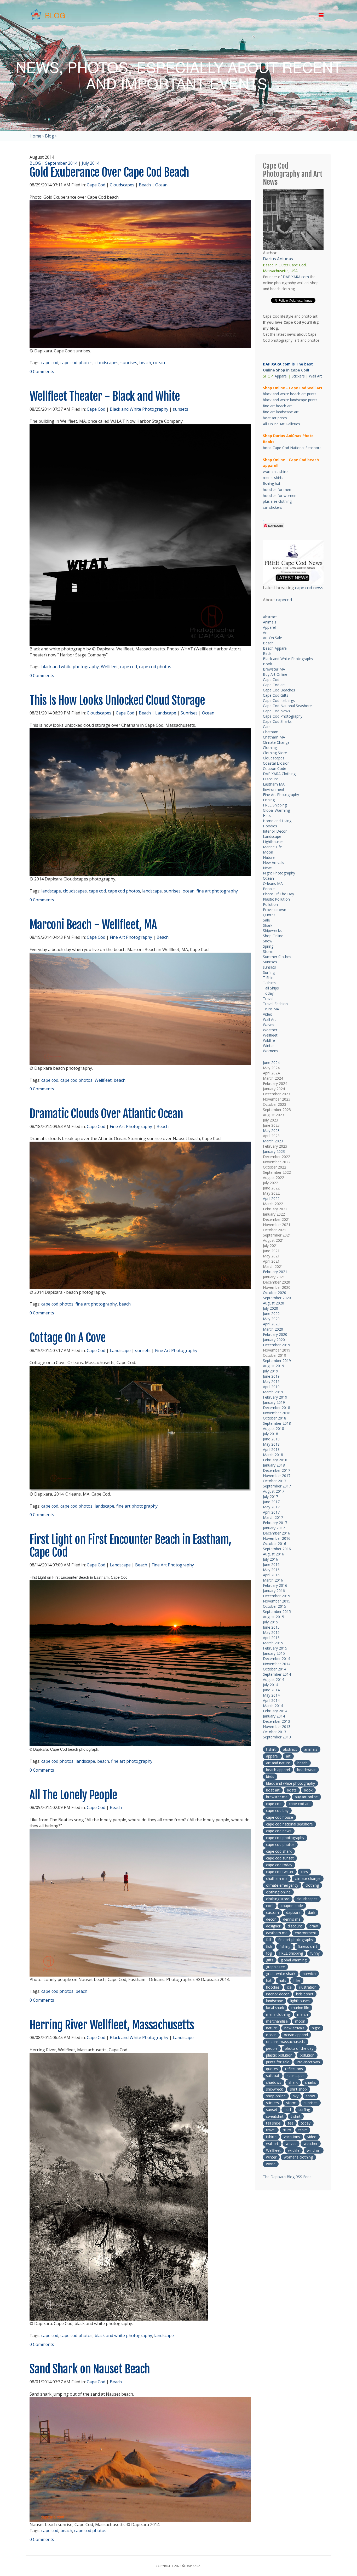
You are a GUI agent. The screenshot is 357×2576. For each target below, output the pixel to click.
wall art (272, 2143)
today (306, 2123)
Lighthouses (273, 842)
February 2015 (275, 1648)
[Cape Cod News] (293, 562)
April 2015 (271, 1638)
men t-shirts (273, 477)
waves (291, 2143)
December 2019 (277, 1345)
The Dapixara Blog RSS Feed (287, 2177)
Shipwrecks (272, 931)
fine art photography (217, 891)
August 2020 (273, 1303)
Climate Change (276, 742)
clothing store (278, 1899)
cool (270, 1906)
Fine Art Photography (131, 937)
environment (306, 1933)
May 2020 (271, 1319)
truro (287, 2130)
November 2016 (277, 1538)
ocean (159, 363)
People (269, 889)
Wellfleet (109, 667)
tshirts (271, 2137)
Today (268, 993)
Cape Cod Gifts (276, 695)
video (312, 2137)
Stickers (298, 376)
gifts (270, 1960)
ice (289, 1987)
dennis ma (292, 1919)
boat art (273, 1790)
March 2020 (273, 1329)
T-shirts (269, 983)
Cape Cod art (274, 685)
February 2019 (275, 1397)
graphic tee (275, 1967)
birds (270, 1776)
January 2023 (274, 1151)
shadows (274, 2082)
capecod (284, 600)
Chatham (271, 732)
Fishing (269, 800)
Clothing (270, 748)
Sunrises (189, 713)
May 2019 (271, 1381)
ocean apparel (296, 2035)
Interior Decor (275, 831)
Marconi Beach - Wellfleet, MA (93, 925)
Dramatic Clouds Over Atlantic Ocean (106, 1114)
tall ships (273, 2123)
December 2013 (277, 1721)
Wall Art (315, 376)
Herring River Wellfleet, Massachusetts (112, 2025)
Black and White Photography (139, 409)
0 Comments (42, 371)
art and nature (278, 1763)
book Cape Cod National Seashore (292, 448)
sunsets (180, 409)
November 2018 (277, 1413)
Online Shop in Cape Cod (286, 370)
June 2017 (271, 1502)
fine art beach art (277, 406)
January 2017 (274, 1528)
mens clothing (278, 2014)
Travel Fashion (275, 1004)
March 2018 (273, 1455)
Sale (266, 920)
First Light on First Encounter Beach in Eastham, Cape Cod (130, 1546)
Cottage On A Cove (68, 1338)
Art (265, 632)
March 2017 (273, 1517)
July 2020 (270, 1308)
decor (271, 1919)
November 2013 (277, 1727)
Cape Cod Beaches (279, 690)
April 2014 (271, 1700)
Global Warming (276, 810)
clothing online (278, 1892)
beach (145, 363)
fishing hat (272, 483)
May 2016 (271, 1570)
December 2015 (277, 1596)
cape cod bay (277, 1810)
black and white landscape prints (290, 400)
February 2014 (275, 1711)
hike (297, 1980)
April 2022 (271, 1198)
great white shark (281, 1974)
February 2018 (275, 1460)
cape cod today (279, 1865)
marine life (300, 2008)
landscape (51, 891)
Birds (267, 653)
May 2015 (271, 1632)
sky (296, 2096)
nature (272, 2028)
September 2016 (277, 1549)
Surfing (269, 972)
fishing (285, 1946)
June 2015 (271, 1627)
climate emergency (282, 1885)
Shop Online (273, 936)
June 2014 (271, 1690)
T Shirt (268, 978)
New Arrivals (273, 863)
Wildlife (269, 1040)
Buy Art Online (275, 674)
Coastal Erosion (276, 763)
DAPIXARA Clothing (279, 774)
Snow (268, 941)
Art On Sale (272, 638)
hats (283, 1980)
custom (272, 1912)
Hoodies (270, 826)
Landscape (166, 713)
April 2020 (271, 1324)
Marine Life (272, 847)
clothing (312, 1885)
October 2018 (275, 1418)
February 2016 (275, 1585)
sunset (272, 2110)
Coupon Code (275, 768)
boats (292, 1790)
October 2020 (275, 1293)
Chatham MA (274, 737)
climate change (308, 1878)
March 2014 (273, 1706)
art (288, 1756)
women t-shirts (276, 471)
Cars (267, 727)
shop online (276, 2096)
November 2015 (277, 1601)
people (272, 2048)
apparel (272, 1756)
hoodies (273, 1987)
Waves (269, 1025)
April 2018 (271, 1449)
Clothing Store (275, 753)
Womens (270, 1051)
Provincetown (275, 910)
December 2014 (277, 1659)
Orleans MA (273, 883)
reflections (294, 2069)
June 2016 (271, 1564)
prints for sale (278, 2062)
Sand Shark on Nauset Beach (90, 2369)
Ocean (161, 185)
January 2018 (274, 1465)
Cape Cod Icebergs (279, 700)
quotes (272, 2069)
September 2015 (277, 1612)
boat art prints (275, 418)
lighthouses (300, 2001)
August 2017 (273, 1491)
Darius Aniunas (278, 259)
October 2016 (275, 1544)
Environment (274, 789)
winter (271, 2157)
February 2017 (275, 1523)
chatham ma (277, 1878)
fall (269, 1940)
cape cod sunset (280, 1858)
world (271, 2164)
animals (311, 1749)
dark (312, 1912)
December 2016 (277, 1533)
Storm (268, 951)
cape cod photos (76, 363)
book (308, 1790)
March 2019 (273, 1392)
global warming (294, 1960)
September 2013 (277, 1737)
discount (295, 1926)
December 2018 (277, 1408)
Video (268, 1014)
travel (271, 2130)
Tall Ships (271, 988)
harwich (309, 1974)
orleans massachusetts (286, 2042)
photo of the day (299, 2048)
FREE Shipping (275, 805)
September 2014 (61, 163)
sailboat (273, 2076)
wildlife (294, 2150)
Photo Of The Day (278, 894)
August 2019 (273, 1366)
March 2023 (273, 1141)
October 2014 (275, 1669)
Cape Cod (96, 185)
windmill (314, 2150)
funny (315, 1953)
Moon (268, 852)
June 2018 (271, 1439)
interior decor (277, 1994)
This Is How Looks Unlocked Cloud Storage (117, 700)
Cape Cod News (277, 711)
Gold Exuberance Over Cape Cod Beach (109, 172)
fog (269, 1953)
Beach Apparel (275, 648)
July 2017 (270, 1496)
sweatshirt (275, 2116)
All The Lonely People (73, 1795)
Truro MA (271, 1009)
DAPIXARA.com (296, 277)
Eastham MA (274, 784)
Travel (268, 998)
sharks (310, 2082)
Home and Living (277, 821)
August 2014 (273, 1679)
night (316, 2028)
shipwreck (274, 2089)
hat (269, 1980)
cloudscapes (106, 363)
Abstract (270, 617)
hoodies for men (277, 490)
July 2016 (270, 1559)
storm (291, 2103)
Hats (267, 815)
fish (269, 1946)
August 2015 (273, 1617)
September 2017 (277, 1486)
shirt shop (298, 2089)
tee (291, 2123)
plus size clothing (277, 501)
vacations (292, 2137)
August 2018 (273, 1429)
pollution (307, 2055)
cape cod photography (285, 1838)
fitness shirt (307, 1946)
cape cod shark (279, 1851)
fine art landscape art (281, 412)
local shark (275, 2008)
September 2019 (277, 1361)
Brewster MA (274, 669)
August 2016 (273, 1554)
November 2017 (277, 1476)
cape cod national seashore (289, 1824)
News (268, 868)
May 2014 (271, 1695)
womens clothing (298, 2157)
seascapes (296, 2076)
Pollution (270, 904)
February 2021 (275, 1272)
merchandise (277, 2021)
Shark (268, 925)
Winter (268, 1046)
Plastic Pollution (276, 899)
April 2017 (271, 1512)
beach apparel (278, 1770)
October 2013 (275, 1732)
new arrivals (294, 2028)
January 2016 (274, 1591)
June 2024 (271, 1063)
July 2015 (270, 1622)
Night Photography (279, 873)
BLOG (35, 163)
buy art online (306, 1797)
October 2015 (275, 1606)
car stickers (272, 507)
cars (304, 1872)
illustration (308, 1987)
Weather (270, 1030)
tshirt (303, 2130)
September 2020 (277, 1298)
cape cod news (309, 588)
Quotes (269, 915)
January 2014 (274, 1716)
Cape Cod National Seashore (287, 706)
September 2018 (277, 1423)
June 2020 (271, 1313)
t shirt (271, 1749)
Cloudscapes (122, 185)
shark (293, 2082)
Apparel (281, 376)
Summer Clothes (277, 957)
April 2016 (271, 1575)
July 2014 (91, 163)
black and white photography (70, 667)
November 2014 (277, 1664)
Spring (268, 946)
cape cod (50, 363)
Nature (269, 857)
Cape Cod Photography (283, 716)
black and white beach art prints (290, 394)
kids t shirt (305, 1994)
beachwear (306, 1770)
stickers (272, 2103)
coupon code (292, 1906)
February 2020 (275, 1334)
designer (273, 1926)
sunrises (129, 363)
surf (288, 2110)
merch (303, 2014)
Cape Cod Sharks (277, 721)
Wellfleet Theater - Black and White (105, 396)
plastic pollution (279, 2055)
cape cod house (280, 1817)
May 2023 (271, 1130)
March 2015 (273, 1643)
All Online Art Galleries (281, 424)
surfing (304, 2110)
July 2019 (270, 1371)
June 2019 (271, 1376)
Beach (145, 185)
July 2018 (270, 1434)
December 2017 (277, 1470)
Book (267, 664)
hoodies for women (280, 496)
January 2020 (274, 1340)
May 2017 (271, 1507)
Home (35, 136)
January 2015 (274, 1653)
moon (300, 2021)
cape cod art (299, 1804)
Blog (50, 136)
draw (314, 1926)
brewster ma (277, 1797)
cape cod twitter (280, 1872)
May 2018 (271, 1444)
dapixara (293, 1912)
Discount (270, 779)
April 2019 (271, 1387)
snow (310, 2096)
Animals (270, 622)
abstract (290, 1749)
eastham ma (277, 1933)
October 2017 (275, 1481)
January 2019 (274, 1402)
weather (311, 2143)
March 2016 (273, 1580)
